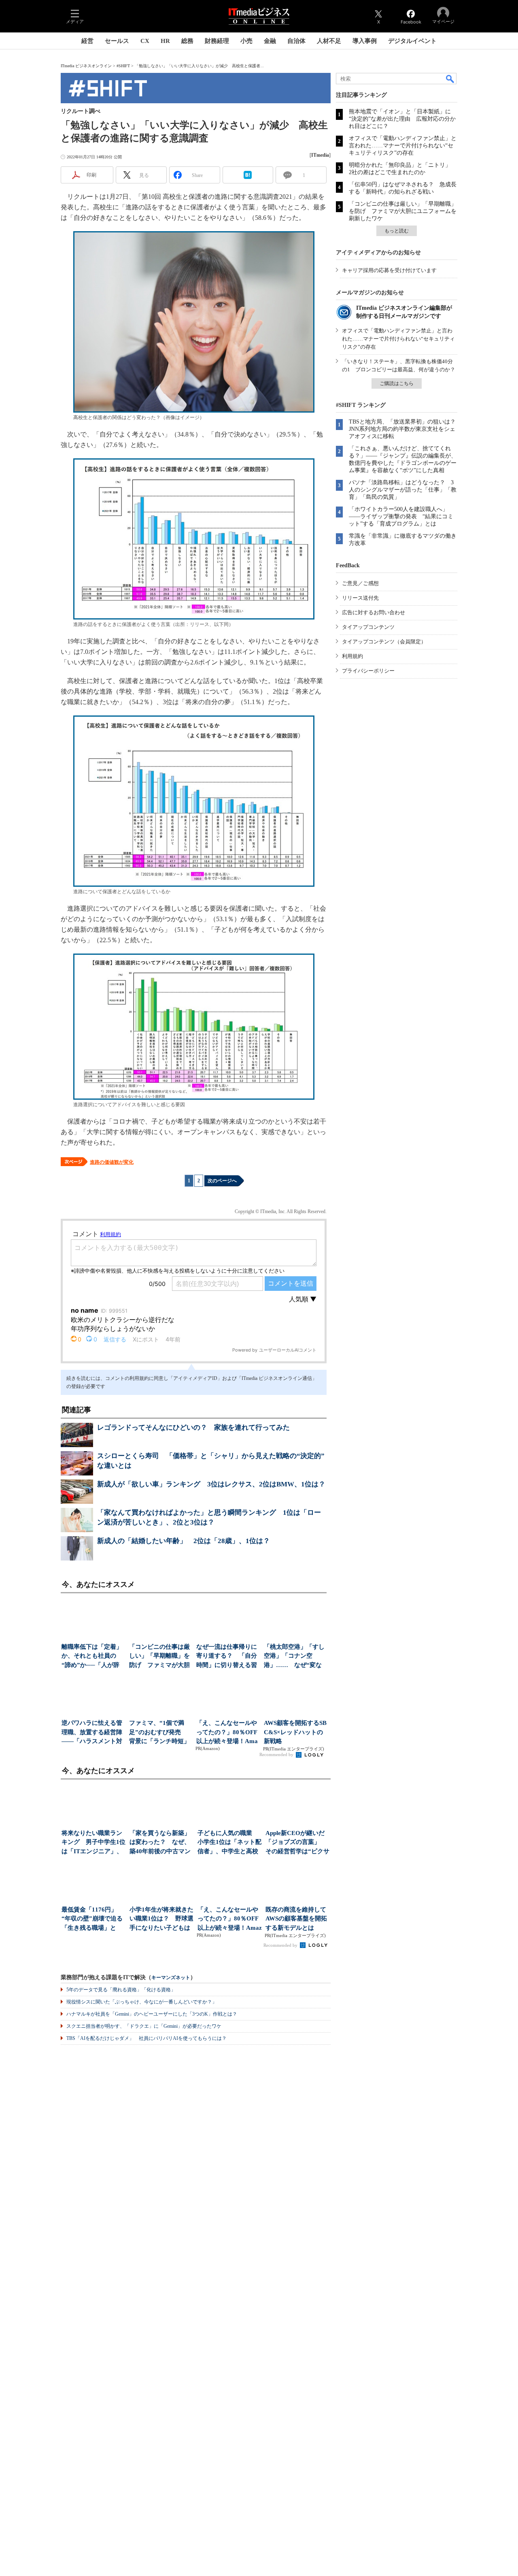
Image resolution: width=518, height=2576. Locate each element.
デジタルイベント (412, 41)
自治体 (296, 41)
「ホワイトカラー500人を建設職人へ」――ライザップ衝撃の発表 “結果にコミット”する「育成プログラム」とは (401, 516)
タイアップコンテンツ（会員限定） (384, 642)
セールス (117, 41)
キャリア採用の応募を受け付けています (389, 270)
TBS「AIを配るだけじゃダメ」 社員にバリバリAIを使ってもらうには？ (146, 2038)
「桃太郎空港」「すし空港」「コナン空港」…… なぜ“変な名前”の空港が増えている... (294, 1657)
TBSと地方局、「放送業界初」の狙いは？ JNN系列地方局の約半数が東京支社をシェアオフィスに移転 (405, 429)
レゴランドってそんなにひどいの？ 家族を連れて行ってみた (193, 1427)
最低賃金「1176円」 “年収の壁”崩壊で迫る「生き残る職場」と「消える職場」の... (92, 1919)
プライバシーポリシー (368, 671)
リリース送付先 (360, 598)
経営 (87, 41)
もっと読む (397, 231)
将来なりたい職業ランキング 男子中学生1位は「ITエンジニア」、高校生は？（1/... (93, 1843)
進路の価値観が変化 (112, 1162)
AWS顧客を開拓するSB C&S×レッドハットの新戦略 (295, 1732)
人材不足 (329, 41)
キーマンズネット (171, 1978)
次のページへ (222, 1181)
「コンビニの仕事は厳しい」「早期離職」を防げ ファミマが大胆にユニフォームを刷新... (159, 1657)
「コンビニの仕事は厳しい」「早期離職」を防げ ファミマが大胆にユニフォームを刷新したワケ (403, 211)
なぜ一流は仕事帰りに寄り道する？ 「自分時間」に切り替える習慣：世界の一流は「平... (227, 1657)
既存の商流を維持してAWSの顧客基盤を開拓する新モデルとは (296, 1919)
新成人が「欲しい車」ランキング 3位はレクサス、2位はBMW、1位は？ (211, 1484)
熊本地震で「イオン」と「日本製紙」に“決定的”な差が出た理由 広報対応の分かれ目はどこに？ (402, 119)
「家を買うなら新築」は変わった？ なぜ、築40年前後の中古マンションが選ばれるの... (160, 1843)
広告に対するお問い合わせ (374, 612)
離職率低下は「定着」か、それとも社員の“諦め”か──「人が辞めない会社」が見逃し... (92, 1657)
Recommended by (277, 1754)
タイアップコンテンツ (368, 627)
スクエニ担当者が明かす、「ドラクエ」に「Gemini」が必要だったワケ (144, 2026)
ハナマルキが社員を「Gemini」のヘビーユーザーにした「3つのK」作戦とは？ (152, 2014)
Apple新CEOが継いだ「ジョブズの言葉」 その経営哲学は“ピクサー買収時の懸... (297, 1843)
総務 (187, 41)
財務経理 (217, 41)
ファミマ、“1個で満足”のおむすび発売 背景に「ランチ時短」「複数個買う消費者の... (159, 1733)
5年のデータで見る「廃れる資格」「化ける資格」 (121, 1990)
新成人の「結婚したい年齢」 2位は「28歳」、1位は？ (184, 1541)
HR (165, 41)
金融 (270, 41)
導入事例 (365, 41)
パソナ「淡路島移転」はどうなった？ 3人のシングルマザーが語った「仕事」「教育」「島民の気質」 (403, 490)
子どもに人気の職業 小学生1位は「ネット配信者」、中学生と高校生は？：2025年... (229, 1843)
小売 (246, 41)
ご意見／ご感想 (360, 583)
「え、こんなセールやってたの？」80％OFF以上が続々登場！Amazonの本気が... (227, 1733)
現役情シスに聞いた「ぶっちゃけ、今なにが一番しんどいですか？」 (142, 2002)
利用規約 (352, 656)
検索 (450, 79)
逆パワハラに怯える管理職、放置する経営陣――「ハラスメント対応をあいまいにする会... (92, 1733)
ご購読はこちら (397, 383)
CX (145, 41)
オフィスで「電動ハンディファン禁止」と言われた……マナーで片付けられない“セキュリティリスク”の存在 (403, 146)
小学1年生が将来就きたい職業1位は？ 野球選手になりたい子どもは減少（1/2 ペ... (161, 1919)
